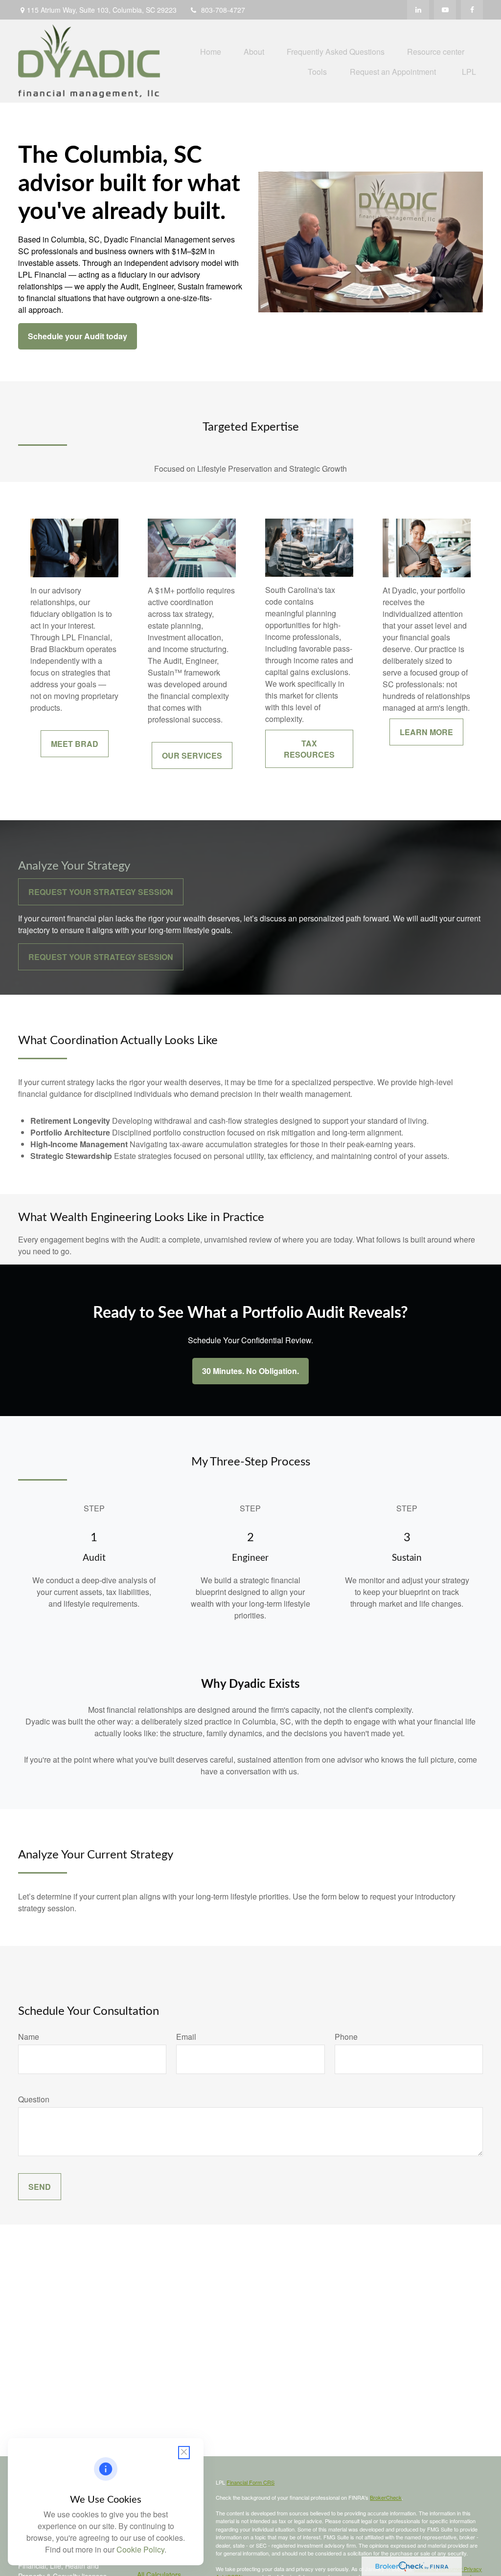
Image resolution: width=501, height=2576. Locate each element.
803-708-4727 (223, 10)
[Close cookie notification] (184, 2453)
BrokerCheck (386, 2497)
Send (40, 2187)
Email (186, 2037)
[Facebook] (472, 10)
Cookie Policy (140, 2549)
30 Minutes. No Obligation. (250, 1371)
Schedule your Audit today (78, 336)
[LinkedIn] (418, 10)
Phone (346, 2037)
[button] (211, 51)
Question (34, 2099)
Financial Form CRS (250, 2482)
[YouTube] (445, 10)
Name (29, 2037)
